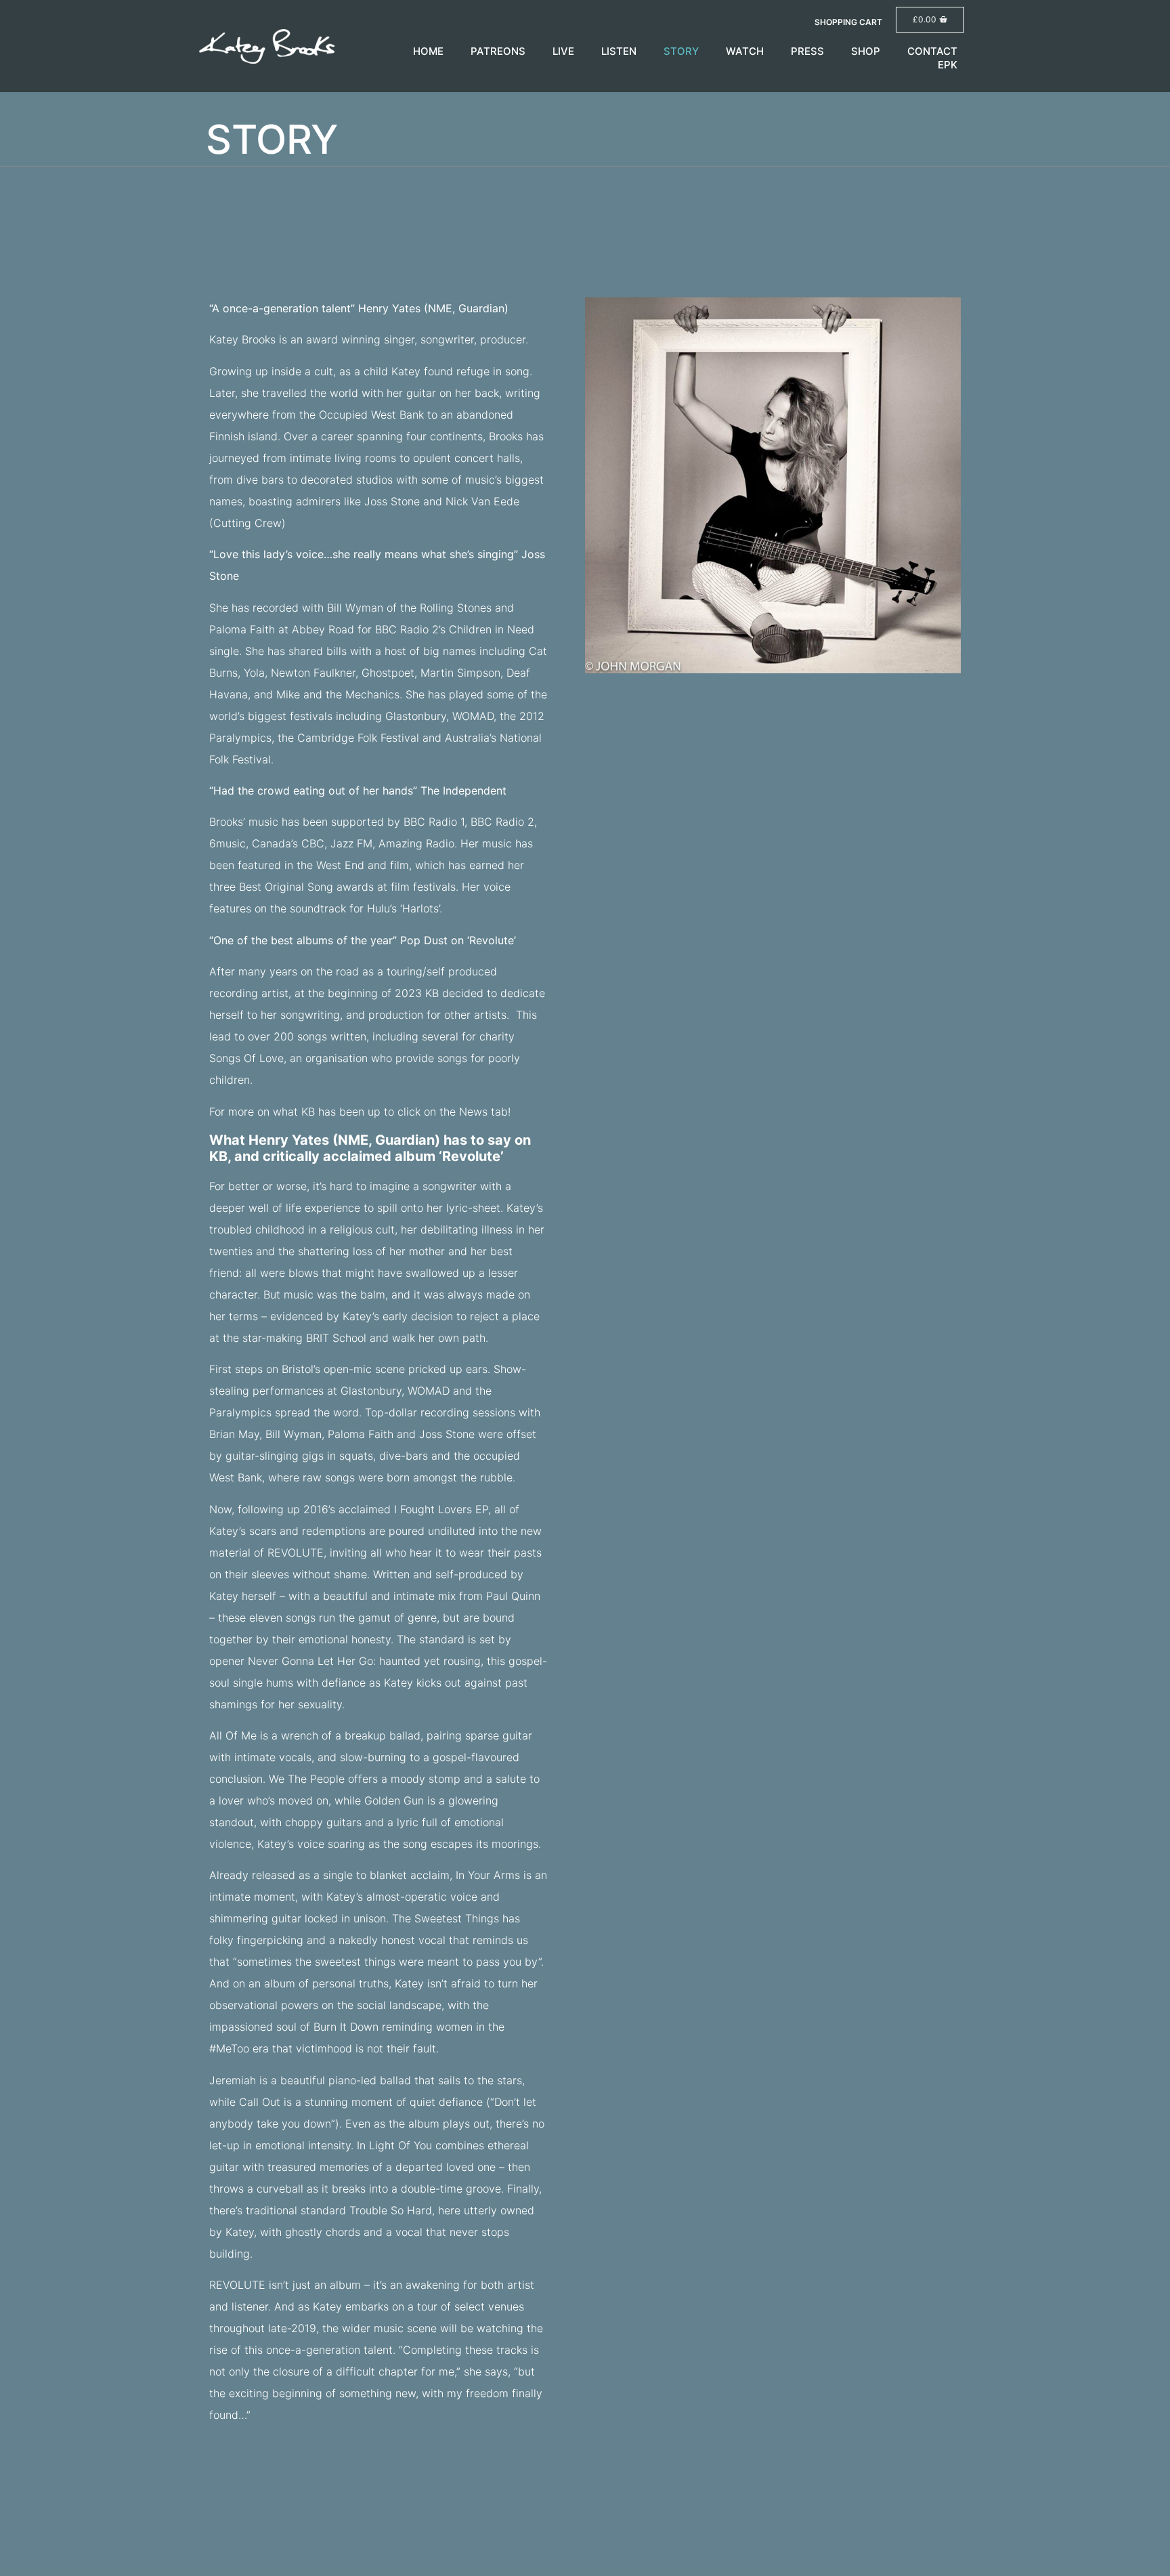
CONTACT (932, 51)
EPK (948, 65)
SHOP (866, 51)
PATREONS (498, 51)
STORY (681, 51)
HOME (428, 51)
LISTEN (619, 51)
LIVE (563, 51)
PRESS (807, 51)
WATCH (745, 51)
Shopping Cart (848, 22)
